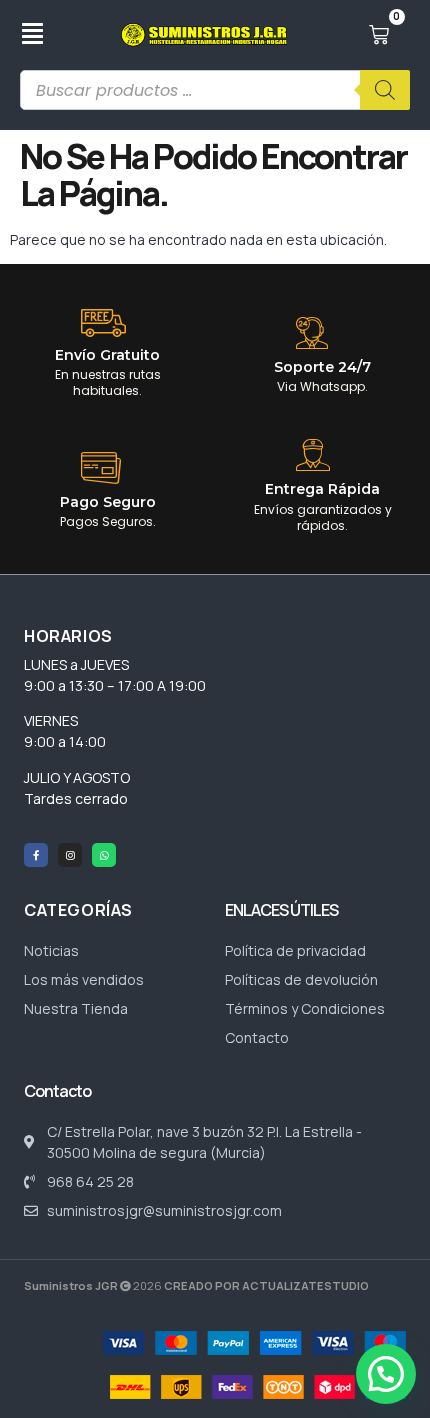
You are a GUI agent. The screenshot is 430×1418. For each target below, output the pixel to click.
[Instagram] (70, 855)
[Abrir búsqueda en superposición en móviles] (215, 90)
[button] (386, 1374)
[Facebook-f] (36, 855)
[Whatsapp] (104, 855)
